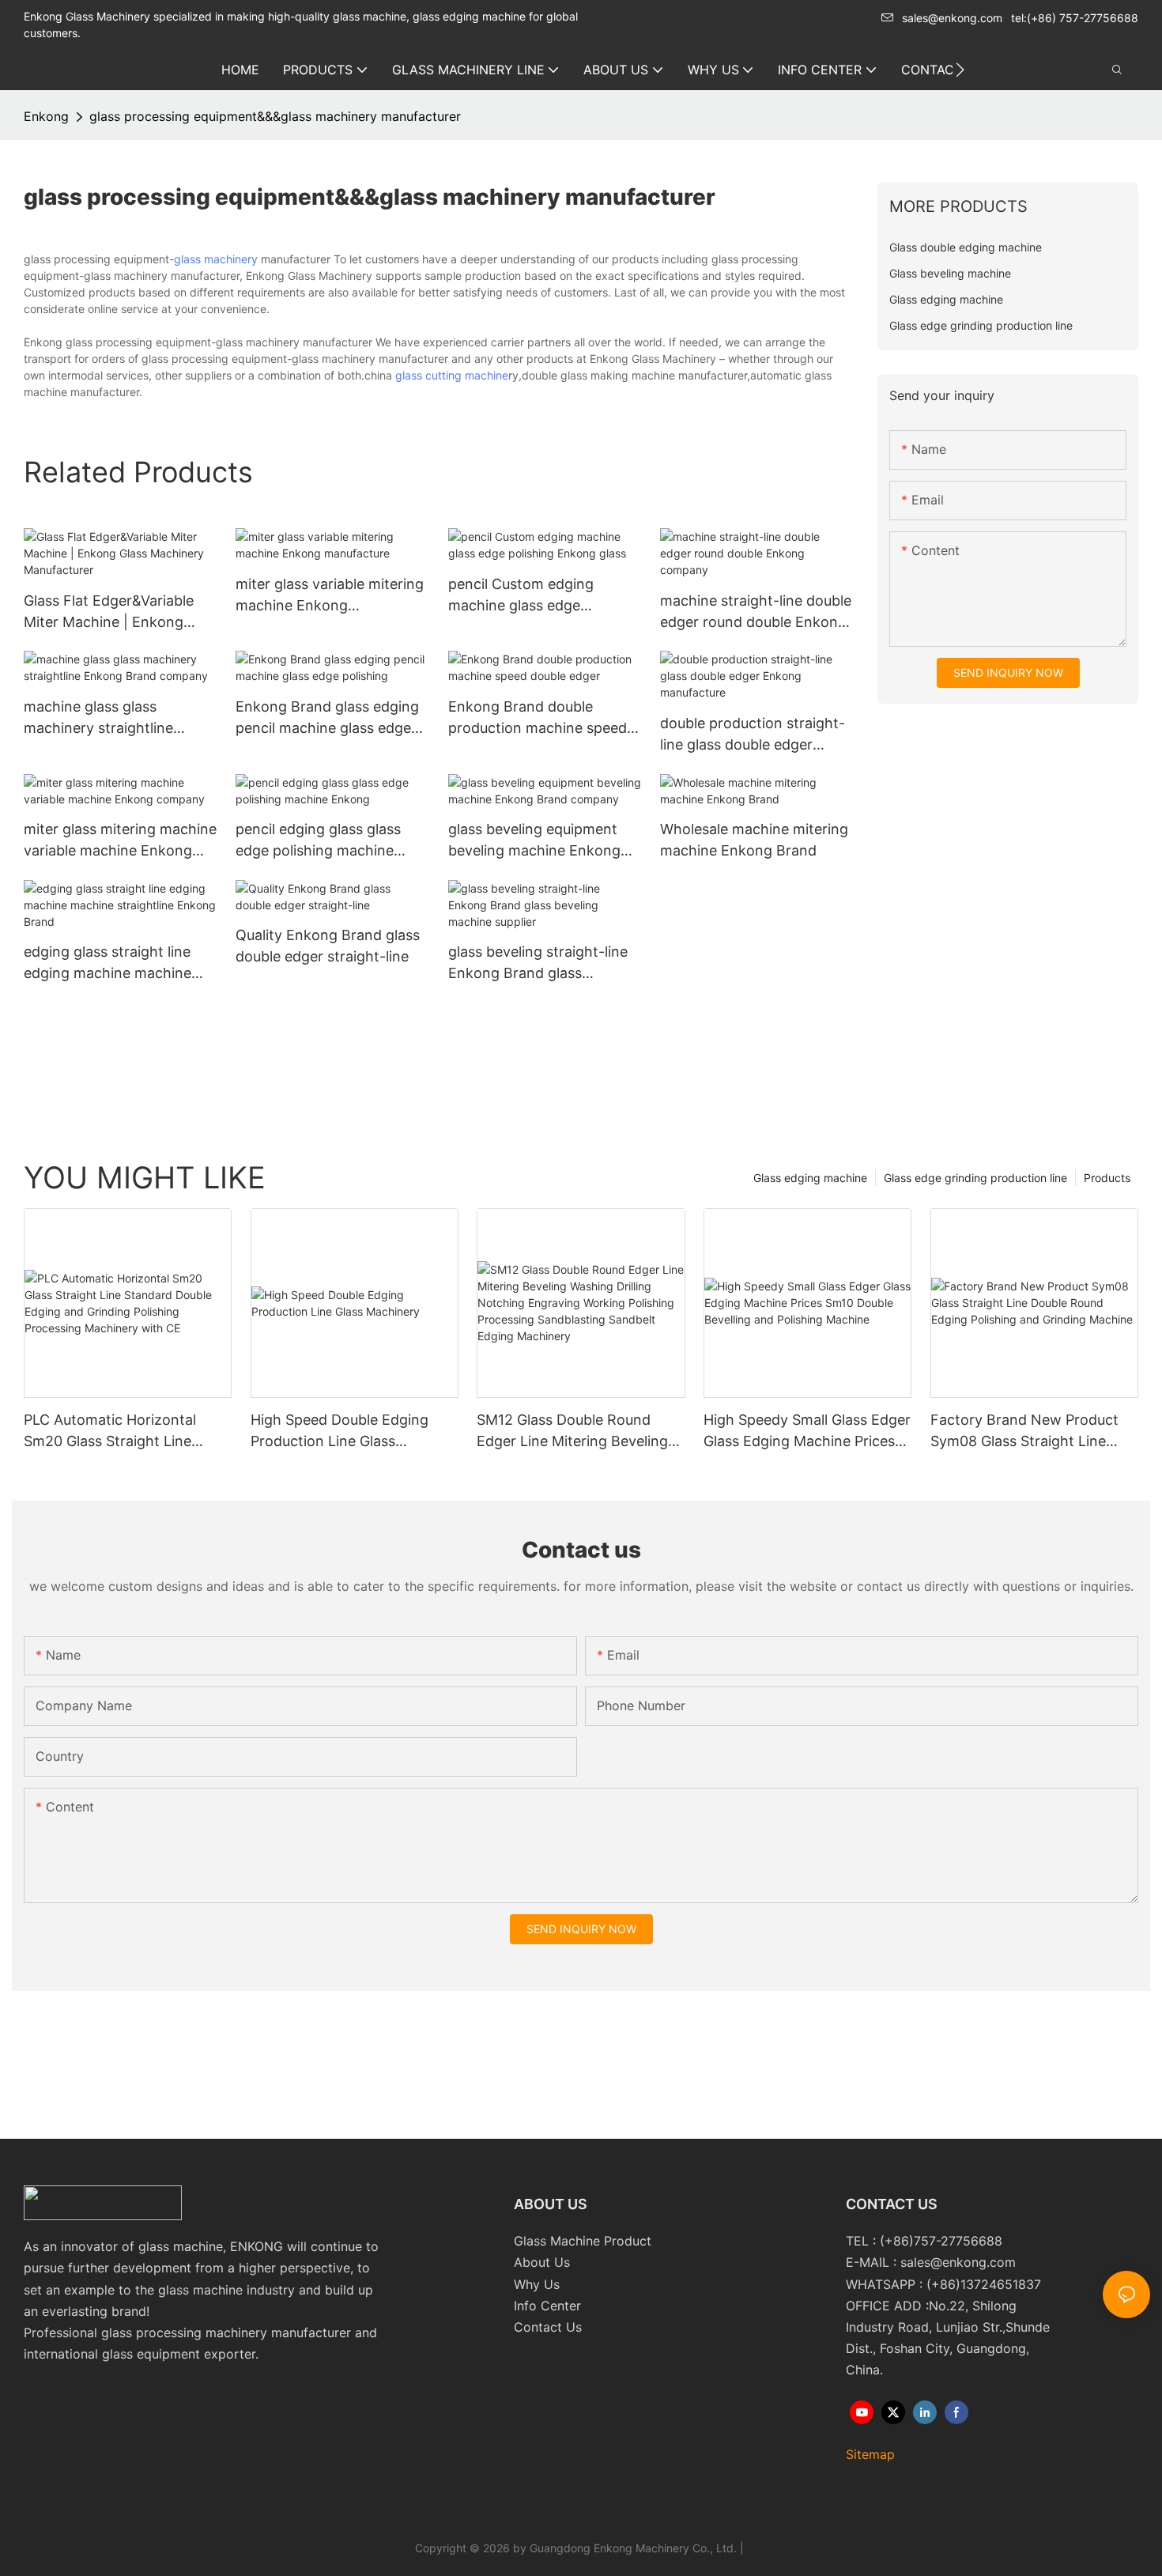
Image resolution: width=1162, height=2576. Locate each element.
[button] (960, 70)
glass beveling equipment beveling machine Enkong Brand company (534, 841)
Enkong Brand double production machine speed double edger (538, 718)
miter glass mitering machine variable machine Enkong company (120, 841)
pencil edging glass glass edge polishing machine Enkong (318, 841)
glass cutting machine (452, 375)
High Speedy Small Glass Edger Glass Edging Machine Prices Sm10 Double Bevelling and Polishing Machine (807, 1432)
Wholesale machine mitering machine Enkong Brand (754, 840)
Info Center (547, 2306)
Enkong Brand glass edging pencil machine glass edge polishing (327, 718)
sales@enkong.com (952, 18)
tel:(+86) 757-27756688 (1075, 18)
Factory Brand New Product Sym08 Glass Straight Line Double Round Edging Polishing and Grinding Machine (1024, 1432)
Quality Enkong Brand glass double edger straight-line (328, 946)
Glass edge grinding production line (975, 1178)
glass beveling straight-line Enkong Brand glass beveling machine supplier (538, 963)
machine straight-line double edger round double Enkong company (756, 612)
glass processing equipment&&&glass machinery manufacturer (275, 116)
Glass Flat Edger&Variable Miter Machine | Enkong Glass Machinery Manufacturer (109, 612)
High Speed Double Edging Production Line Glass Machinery (340, 1432)
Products (1107, 1178)
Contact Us (548, 2327)
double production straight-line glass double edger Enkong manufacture (753, 735)
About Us (542, 2262)
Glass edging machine (810, 1178)
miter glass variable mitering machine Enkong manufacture (330, 596)
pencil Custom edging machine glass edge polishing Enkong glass (525, 596)
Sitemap (870, 2454)
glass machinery (216, 259)
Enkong (46, 116)
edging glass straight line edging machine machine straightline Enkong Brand (111, 963)
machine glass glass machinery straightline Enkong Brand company (105, 718)
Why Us (537, 2284)
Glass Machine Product (583, 2241)
